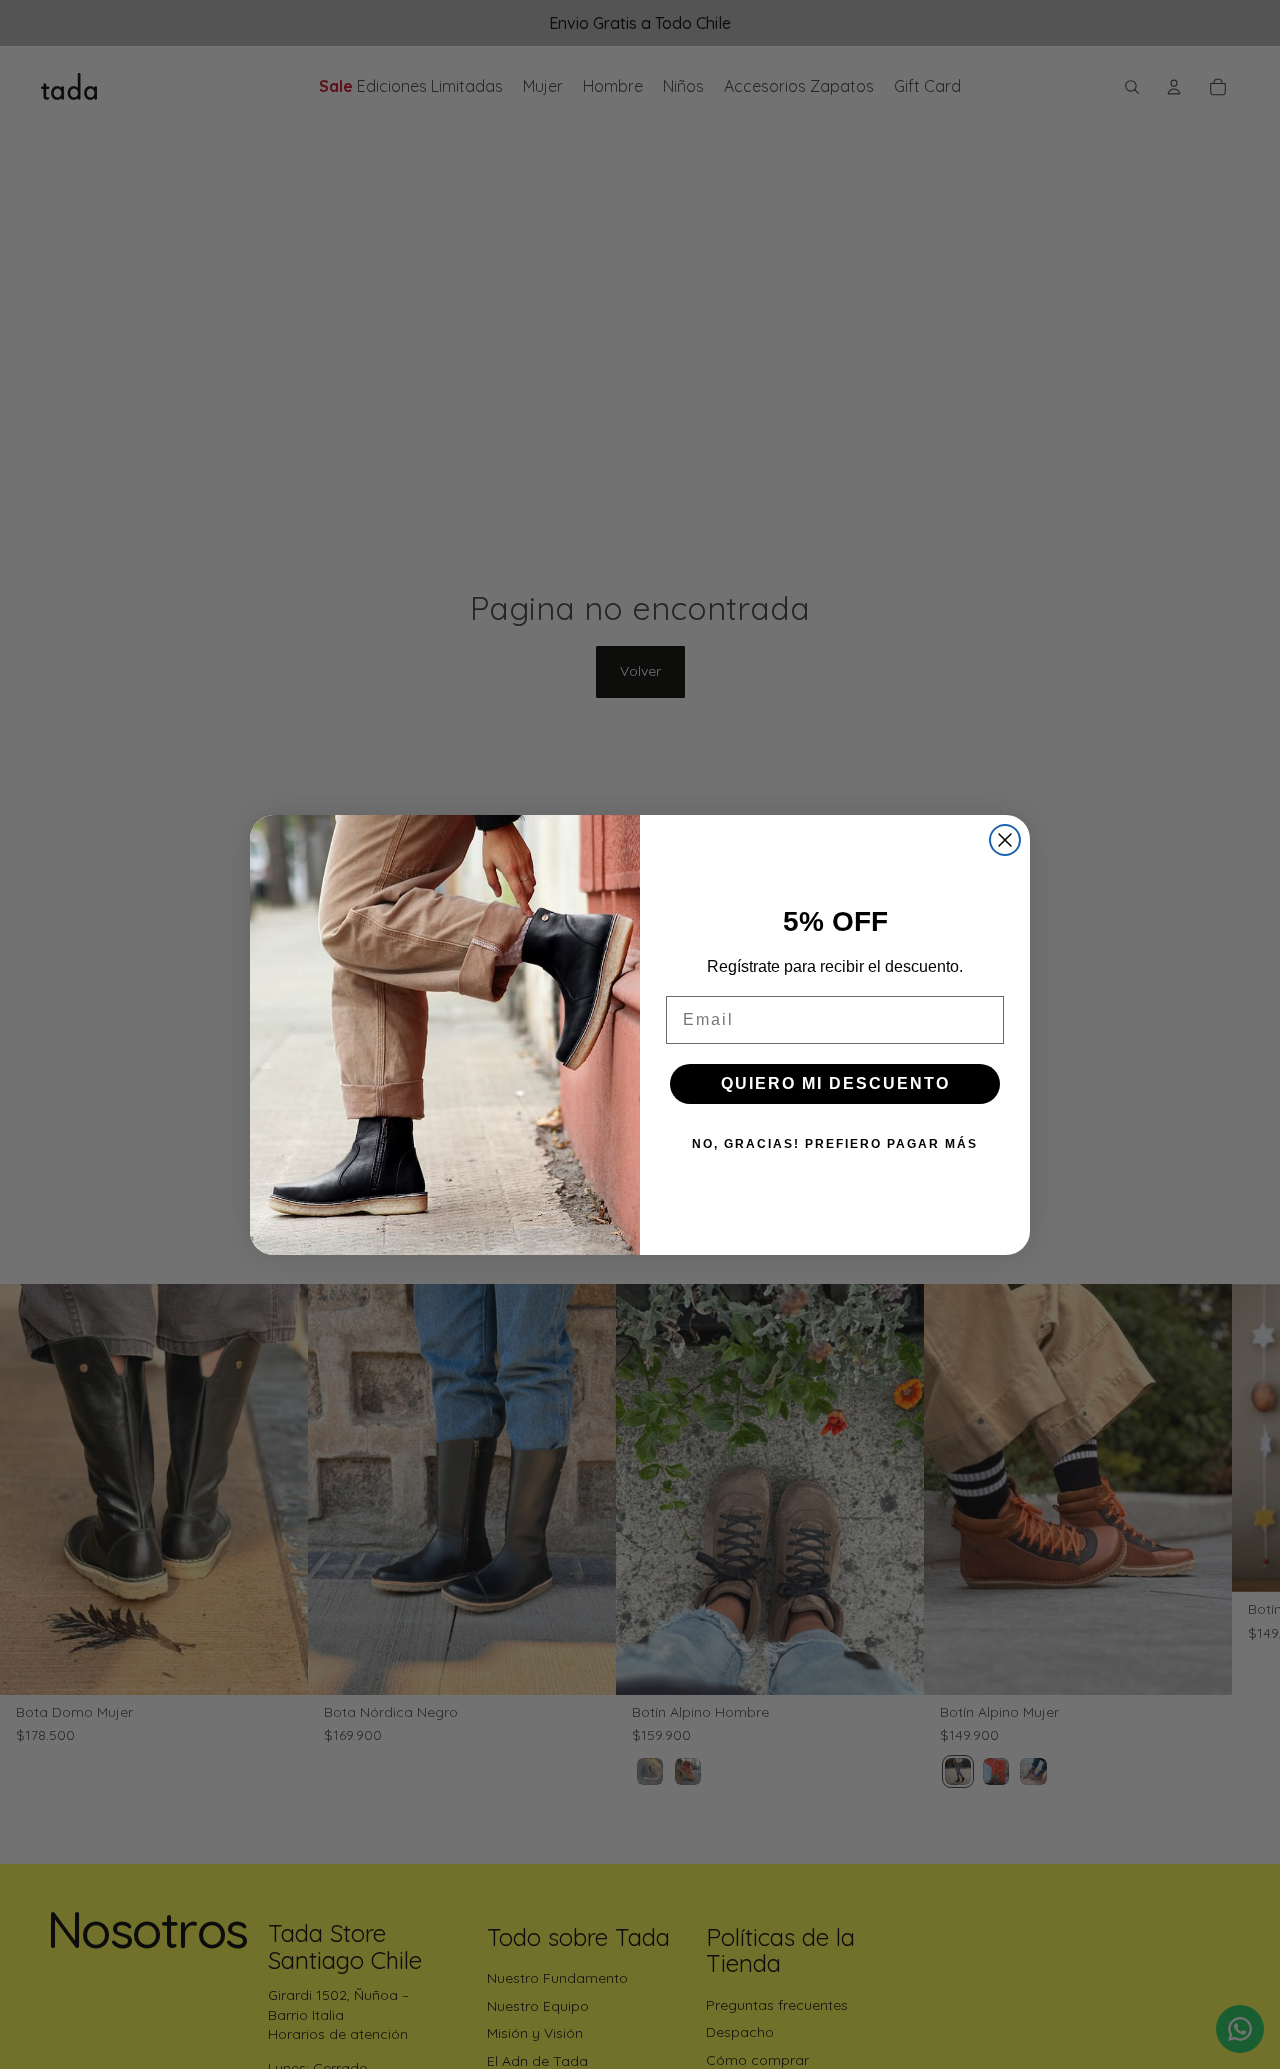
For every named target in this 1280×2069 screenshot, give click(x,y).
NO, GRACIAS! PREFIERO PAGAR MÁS (835, 1144)
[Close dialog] (1005, 840)
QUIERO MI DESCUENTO (835, 1083)
